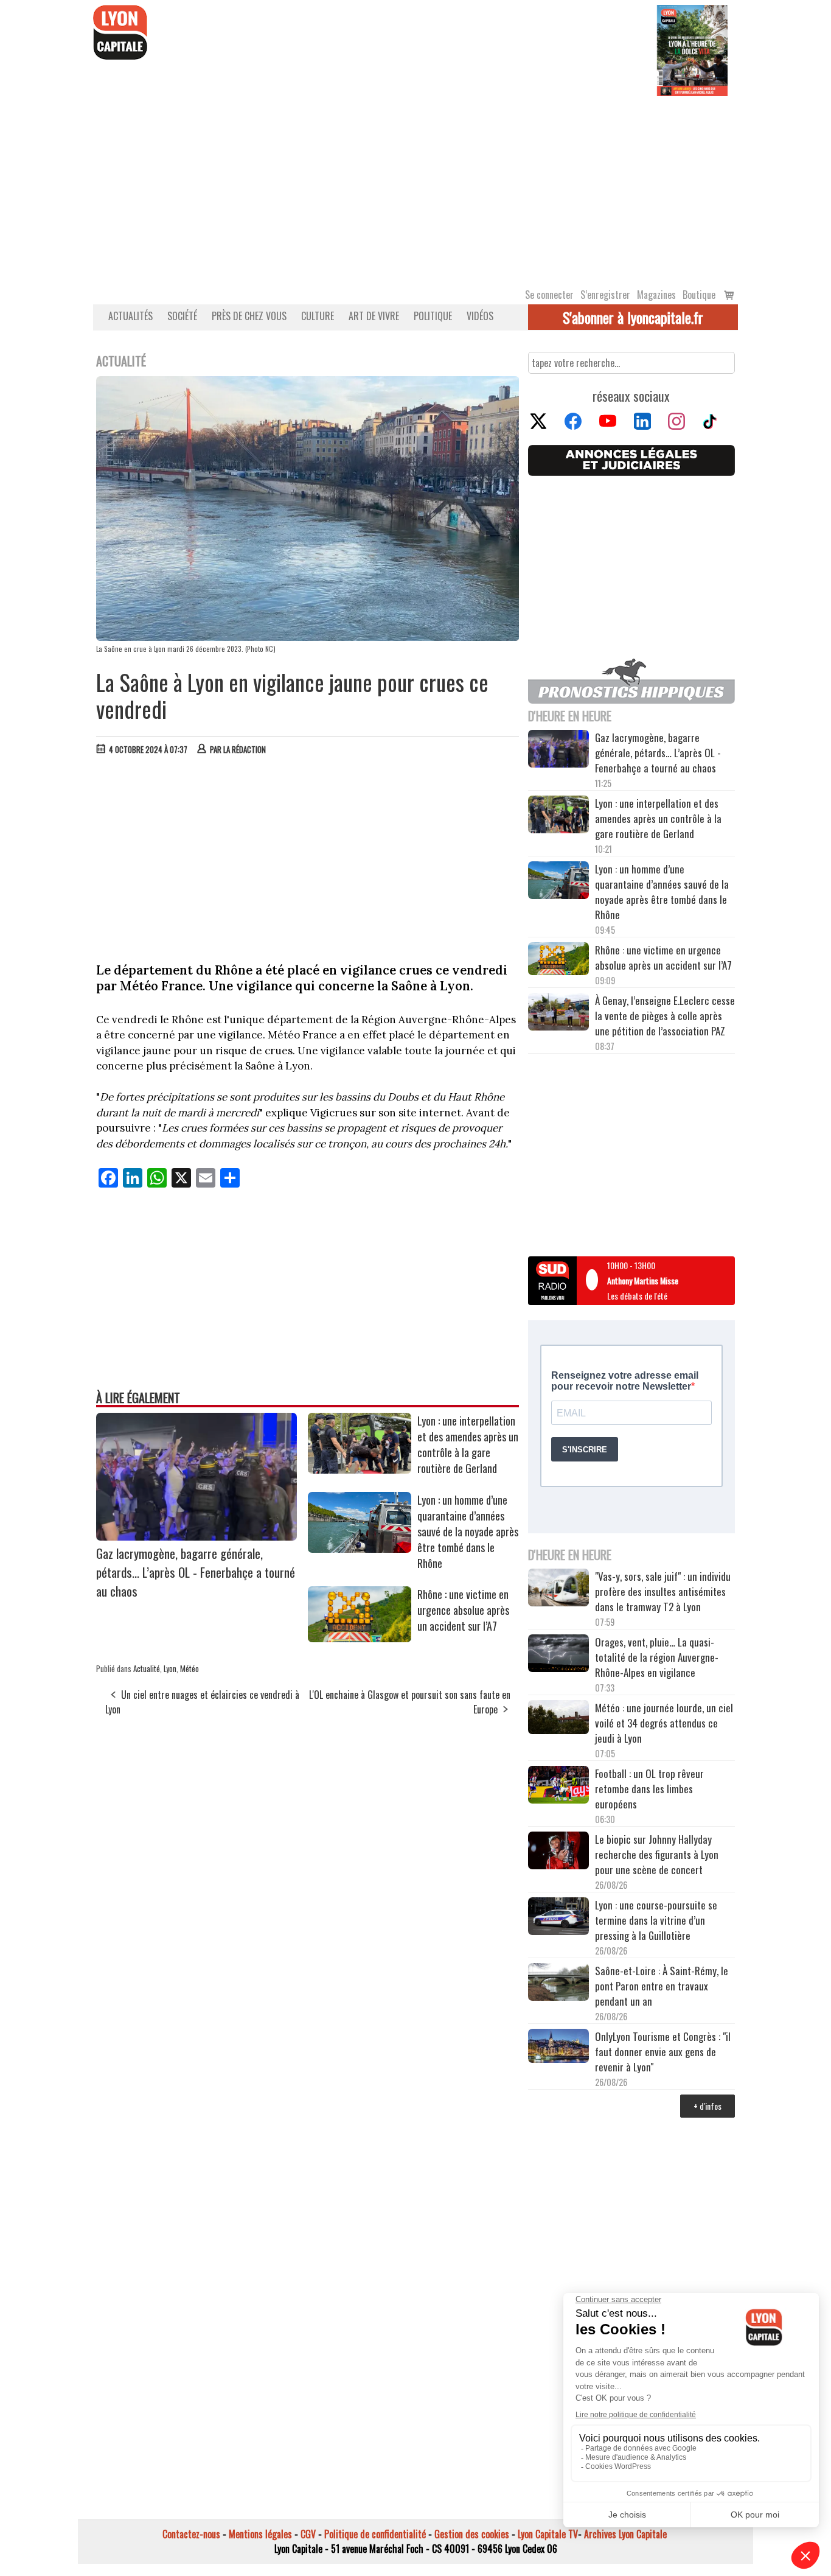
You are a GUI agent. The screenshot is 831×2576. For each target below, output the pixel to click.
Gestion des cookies (472, 2534)
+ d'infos (708, 2106)
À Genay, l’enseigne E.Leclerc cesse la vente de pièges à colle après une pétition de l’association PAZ (665, 1016)
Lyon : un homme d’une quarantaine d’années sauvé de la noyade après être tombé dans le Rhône (468, 1531)
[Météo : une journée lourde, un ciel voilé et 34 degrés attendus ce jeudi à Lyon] (558, 1719)
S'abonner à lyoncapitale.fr (633, 317)
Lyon (170, 1668)
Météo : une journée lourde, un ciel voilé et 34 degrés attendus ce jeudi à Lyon (664, 1723)
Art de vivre (374, 316)
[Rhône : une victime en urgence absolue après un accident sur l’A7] (360, 1638)
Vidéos (480, 316)
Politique (433, 316)
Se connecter (549, 295)
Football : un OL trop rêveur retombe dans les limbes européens (649, 1789)
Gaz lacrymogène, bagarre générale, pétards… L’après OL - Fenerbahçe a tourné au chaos (196, 1572)
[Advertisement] (415, 187)
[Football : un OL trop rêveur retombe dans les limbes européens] (558, 1786)
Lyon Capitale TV (548, 2534)
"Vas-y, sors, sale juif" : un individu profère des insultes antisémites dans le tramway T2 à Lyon (663, 1591)
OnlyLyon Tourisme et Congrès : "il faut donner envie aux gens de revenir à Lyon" (663, 2052)
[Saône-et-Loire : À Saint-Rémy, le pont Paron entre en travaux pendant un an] (558, 1984)
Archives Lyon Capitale (625, 2534)
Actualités (130, 316)
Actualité (147, 1668)
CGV (308, 2534)
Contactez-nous (191, 2534)
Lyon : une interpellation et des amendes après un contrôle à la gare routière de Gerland (468, 1444)
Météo (189, 1668)
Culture (318, 316)
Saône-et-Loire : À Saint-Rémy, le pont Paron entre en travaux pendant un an (662, 1986)
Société (182, 316)
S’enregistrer (605, 295)
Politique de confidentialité (375, 2534)
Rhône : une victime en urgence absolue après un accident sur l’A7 (463, 1610)
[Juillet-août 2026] (692, 49)
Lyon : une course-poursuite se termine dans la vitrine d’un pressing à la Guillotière (656, 1920)
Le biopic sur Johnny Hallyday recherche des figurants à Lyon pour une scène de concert (657, 1854)
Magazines (656, 295)
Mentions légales (260, 2534)
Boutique (699, 295)
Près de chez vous (249, 316)
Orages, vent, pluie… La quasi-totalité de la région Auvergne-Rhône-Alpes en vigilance (657, 1657)
